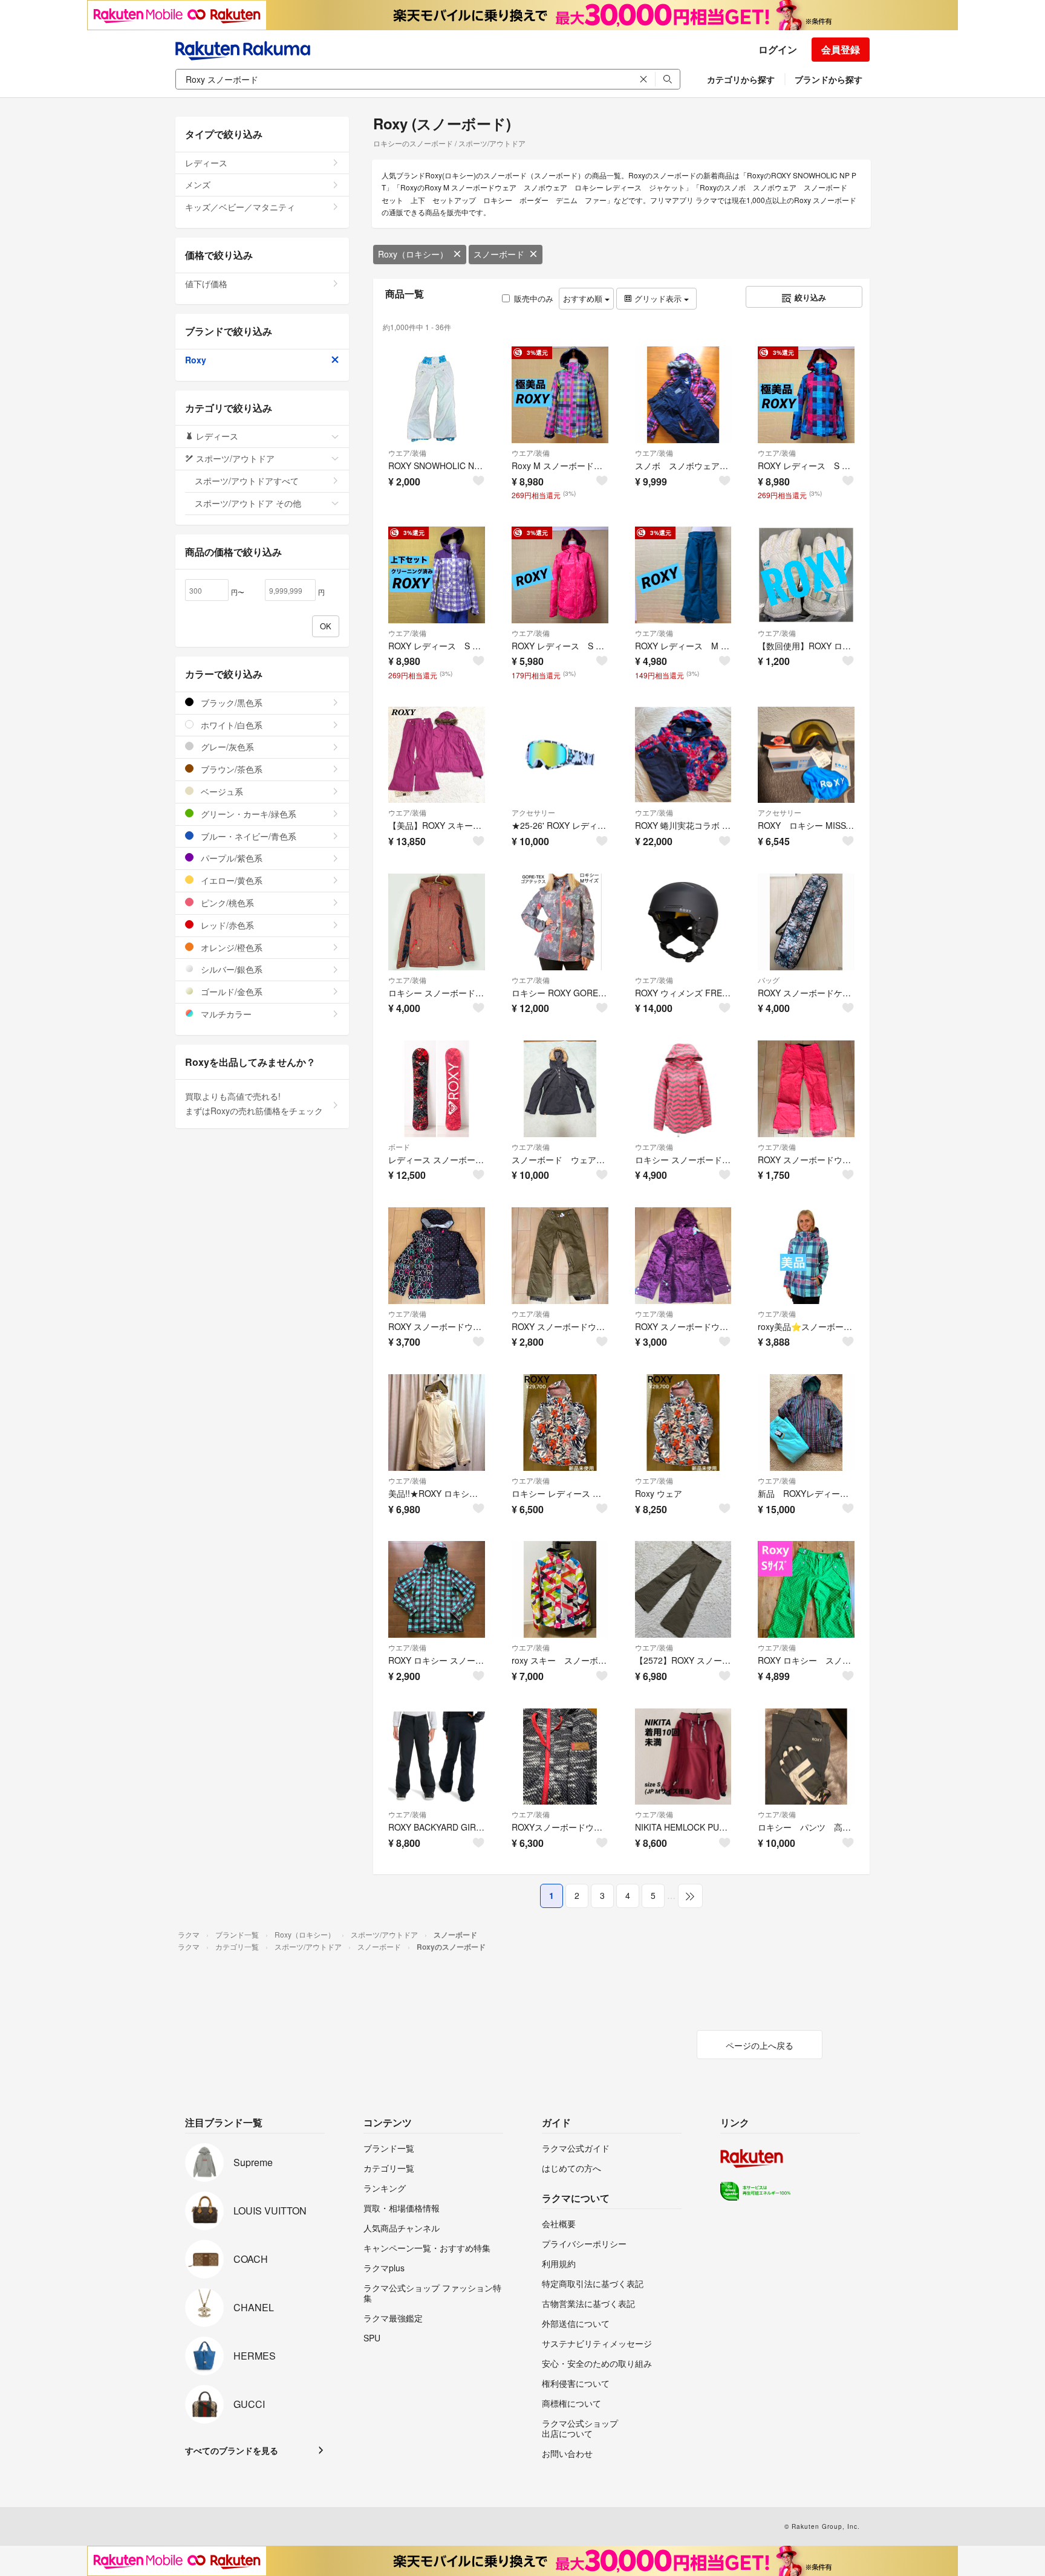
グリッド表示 (658, 298)
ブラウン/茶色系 (230, 769)
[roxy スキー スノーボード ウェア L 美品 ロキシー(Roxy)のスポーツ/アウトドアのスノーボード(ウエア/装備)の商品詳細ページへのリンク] (560, 1589)
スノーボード (499, 254)
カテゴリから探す (741, 79)
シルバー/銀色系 (230, 969)
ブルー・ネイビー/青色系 (247, 836)
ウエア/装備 (407, 453)
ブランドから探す (829, 79)
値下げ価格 (206, 284)
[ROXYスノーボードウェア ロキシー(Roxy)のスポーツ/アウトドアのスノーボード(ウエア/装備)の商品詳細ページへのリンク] (560, 1757)
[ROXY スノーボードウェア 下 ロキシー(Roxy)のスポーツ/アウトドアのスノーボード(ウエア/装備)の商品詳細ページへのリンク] (806, 1089)
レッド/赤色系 (226, 925)
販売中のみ (534, 298)
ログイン (778, 49)
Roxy (196, 360)
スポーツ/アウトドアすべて (247, 481)
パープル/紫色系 (230, 858)
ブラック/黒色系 (230, 702)
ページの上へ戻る (760, 2045)
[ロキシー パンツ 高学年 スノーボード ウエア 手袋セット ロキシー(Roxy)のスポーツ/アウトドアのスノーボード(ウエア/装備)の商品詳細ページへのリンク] (806, 1757)
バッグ (769, 980)
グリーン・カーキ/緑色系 (247, 814)
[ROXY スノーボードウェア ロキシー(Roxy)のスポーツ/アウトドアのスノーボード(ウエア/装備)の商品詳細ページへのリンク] (437, 1256)
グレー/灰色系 (226, 747)
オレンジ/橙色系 (230, 947)
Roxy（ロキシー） (413, 254)
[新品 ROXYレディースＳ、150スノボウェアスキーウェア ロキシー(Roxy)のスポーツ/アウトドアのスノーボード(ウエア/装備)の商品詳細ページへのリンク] (806, 1423)
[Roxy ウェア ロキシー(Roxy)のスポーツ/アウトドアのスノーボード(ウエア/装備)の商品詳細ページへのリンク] (683, 1423)
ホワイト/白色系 (230, 725)
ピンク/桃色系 (226, 903)
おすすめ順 (584, 298)
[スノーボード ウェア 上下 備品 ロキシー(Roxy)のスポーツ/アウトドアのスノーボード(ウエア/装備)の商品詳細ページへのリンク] (560, 1089)
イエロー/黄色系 (230, 880)
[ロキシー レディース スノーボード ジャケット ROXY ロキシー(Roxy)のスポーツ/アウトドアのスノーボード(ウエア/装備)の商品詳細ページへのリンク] (560, 1423)
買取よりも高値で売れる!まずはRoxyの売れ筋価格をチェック (254, 1103)
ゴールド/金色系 (230, 991)
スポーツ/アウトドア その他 (248, 503)
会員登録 (841, 49)
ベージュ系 (221, 791)
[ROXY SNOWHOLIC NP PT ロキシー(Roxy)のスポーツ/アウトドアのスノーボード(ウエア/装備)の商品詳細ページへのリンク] (437, 395)
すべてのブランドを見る (232, 2450)
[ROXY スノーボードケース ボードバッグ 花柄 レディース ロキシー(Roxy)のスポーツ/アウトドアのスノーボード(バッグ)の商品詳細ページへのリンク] (806, 922)
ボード (399, 1147)
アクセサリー (533, 812)
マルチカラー (225, 1014)
